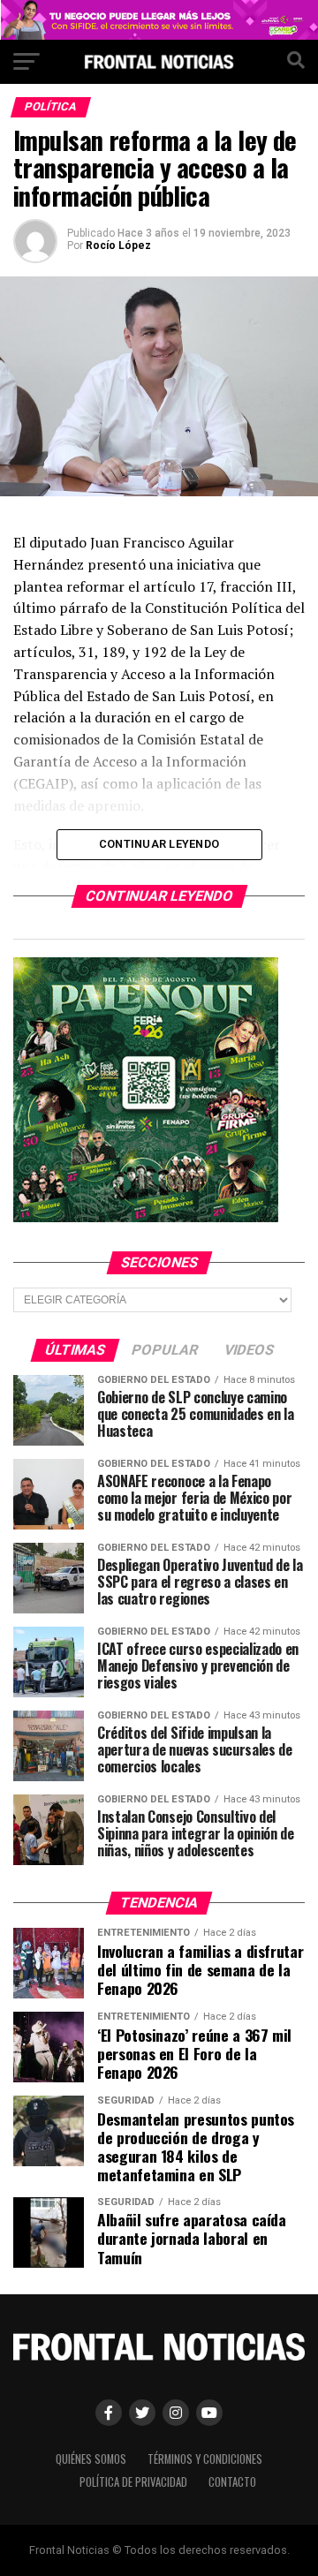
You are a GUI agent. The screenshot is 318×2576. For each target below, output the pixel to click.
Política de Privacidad (133, 2482)
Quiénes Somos (91, 2459)
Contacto (232, 2482)
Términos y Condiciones (205, 2459)
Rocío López (118, 246)
